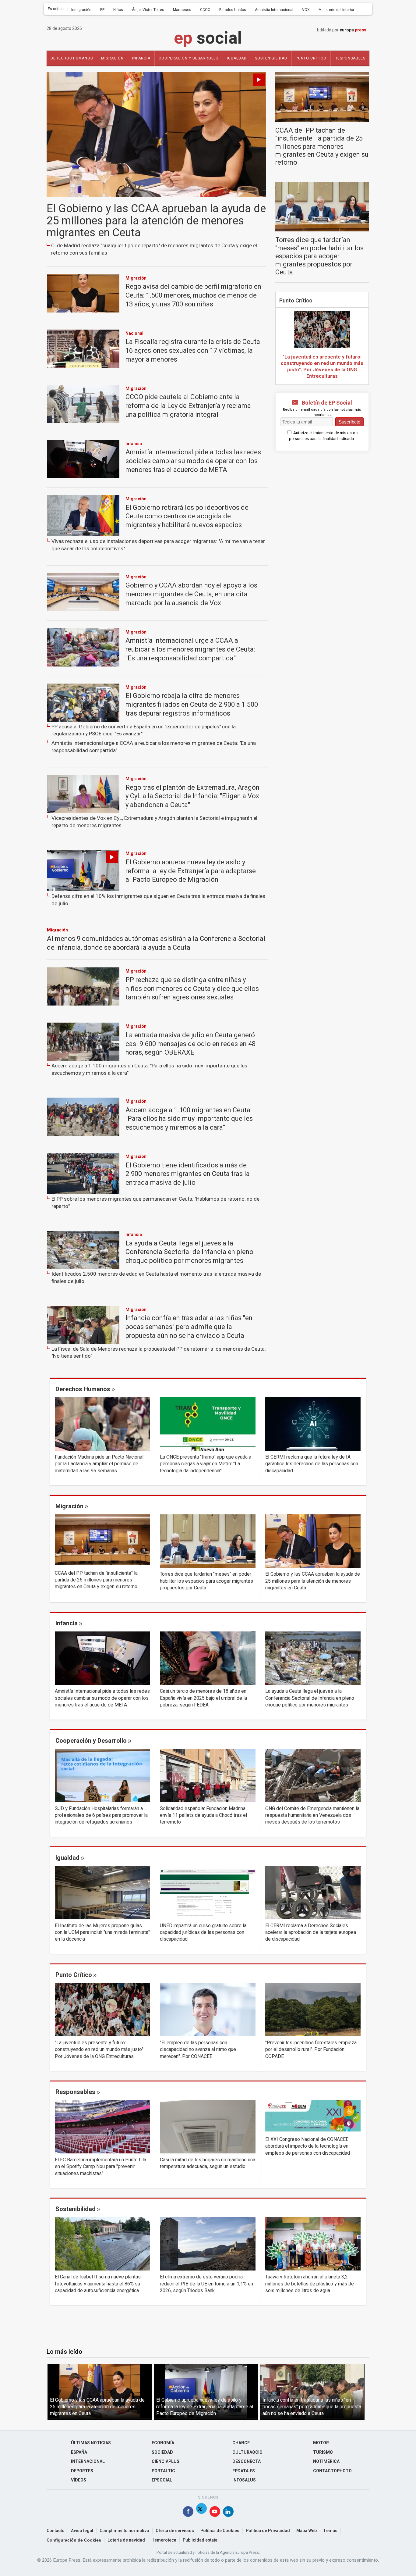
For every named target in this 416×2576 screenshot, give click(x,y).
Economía (163, 2443)
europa (353, 30)
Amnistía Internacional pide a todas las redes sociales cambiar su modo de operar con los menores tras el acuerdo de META (193, 461)
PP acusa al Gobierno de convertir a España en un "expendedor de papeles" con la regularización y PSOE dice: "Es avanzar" (144, 730)
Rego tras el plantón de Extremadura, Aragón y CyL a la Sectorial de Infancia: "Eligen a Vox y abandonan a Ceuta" (192, 796)
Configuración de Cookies (74, 2540)
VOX (306, 10)
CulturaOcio (247, 2452)
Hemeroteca (164, 2540)
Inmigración (81, 10)
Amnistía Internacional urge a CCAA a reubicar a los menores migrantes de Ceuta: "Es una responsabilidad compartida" (190, 649)
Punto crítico (311, 58)
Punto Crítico (296, 301)
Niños (118, 10)
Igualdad (237, 58)
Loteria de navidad (126, 2540)
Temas (330, 2531)
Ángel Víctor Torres (148, 10)
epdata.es (244, 2471)
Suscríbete (349, 422)
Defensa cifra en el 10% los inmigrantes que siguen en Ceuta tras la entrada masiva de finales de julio (158, 900)
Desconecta (247, 2462)
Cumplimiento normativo (124, 2531)
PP (102, 10)
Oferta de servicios (175, 2531)
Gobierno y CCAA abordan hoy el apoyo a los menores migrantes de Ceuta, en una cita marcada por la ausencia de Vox (191, 594)
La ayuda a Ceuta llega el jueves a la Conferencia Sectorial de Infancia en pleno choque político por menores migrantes (189, 1252)
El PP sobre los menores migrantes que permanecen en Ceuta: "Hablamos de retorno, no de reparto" (155, 1203)
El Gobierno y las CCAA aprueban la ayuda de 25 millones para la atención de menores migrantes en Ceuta (156, 221)
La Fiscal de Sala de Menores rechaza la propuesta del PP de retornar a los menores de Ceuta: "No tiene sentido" (159, 1353)
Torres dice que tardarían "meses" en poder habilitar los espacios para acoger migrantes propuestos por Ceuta (319, 256)
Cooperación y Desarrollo (189, 58)
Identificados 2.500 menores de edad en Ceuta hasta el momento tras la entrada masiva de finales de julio (156, 1278)
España (79, 2452)
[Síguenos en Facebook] (188, 2513)
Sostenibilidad (271, 58)
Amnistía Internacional (274, 10)
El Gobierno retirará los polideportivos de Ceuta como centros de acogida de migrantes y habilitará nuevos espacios (187, 516)
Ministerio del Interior (336, 10)
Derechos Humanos (72, 58)
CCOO (205, 10)
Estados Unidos (233, 10)
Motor (321, 2443)
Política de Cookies (220, 2531)
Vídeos (79, 2480)
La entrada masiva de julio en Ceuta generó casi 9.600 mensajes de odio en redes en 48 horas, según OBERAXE (190, 1044)
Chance (241, 2443)
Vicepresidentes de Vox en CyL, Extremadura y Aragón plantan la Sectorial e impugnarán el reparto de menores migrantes (154, 822)
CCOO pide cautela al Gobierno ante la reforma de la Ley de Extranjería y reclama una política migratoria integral (188, 406)
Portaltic (163, 2471)
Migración (112, 58)
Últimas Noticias (91, 2443)
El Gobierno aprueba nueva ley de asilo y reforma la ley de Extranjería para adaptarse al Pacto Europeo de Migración (191, 871)
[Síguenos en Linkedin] (228, 2513)
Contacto (56, 2531)
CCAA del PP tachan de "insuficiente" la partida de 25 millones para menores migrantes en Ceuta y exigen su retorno (322, 147)
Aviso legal (82, 2531)
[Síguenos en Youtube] (215, 2513)
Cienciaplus (166, 2462)
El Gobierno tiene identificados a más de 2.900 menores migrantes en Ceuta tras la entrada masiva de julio (188, 1174)
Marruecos (182, 10)
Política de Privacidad (268, 2531)
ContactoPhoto (332, 2471)
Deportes (82, 2471)
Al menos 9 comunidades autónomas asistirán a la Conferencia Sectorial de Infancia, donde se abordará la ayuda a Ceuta (156, 943)
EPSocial (162, 2480)
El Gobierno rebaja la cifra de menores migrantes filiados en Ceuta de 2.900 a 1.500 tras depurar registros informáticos (192, 704)
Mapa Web (307, 2531)
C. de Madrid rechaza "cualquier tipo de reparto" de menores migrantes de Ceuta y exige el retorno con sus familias (154, 249)
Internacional (88, 2462)
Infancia (141, 58)
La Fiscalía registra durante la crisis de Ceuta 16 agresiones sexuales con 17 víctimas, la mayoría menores (193, 350)
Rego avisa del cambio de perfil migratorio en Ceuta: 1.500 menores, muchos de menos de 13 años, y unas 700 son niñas (193, 295)
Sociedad (162, 2452)
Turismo (323, 2452)
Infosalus (244, 2480)
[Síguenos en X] (201, 2513)
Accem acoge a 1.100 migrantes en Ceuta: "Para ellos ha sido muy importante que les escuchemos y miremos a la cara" (149, 1069)
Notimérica (326, 2462)
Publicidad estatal (201, 2540)
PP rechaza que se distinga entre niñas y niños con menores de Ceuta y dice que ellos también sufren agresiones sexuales (192, 989)
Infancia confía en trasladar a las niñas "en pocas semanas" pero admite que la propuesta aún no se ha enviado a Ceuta (189, 1327)
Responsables (350, 58)
